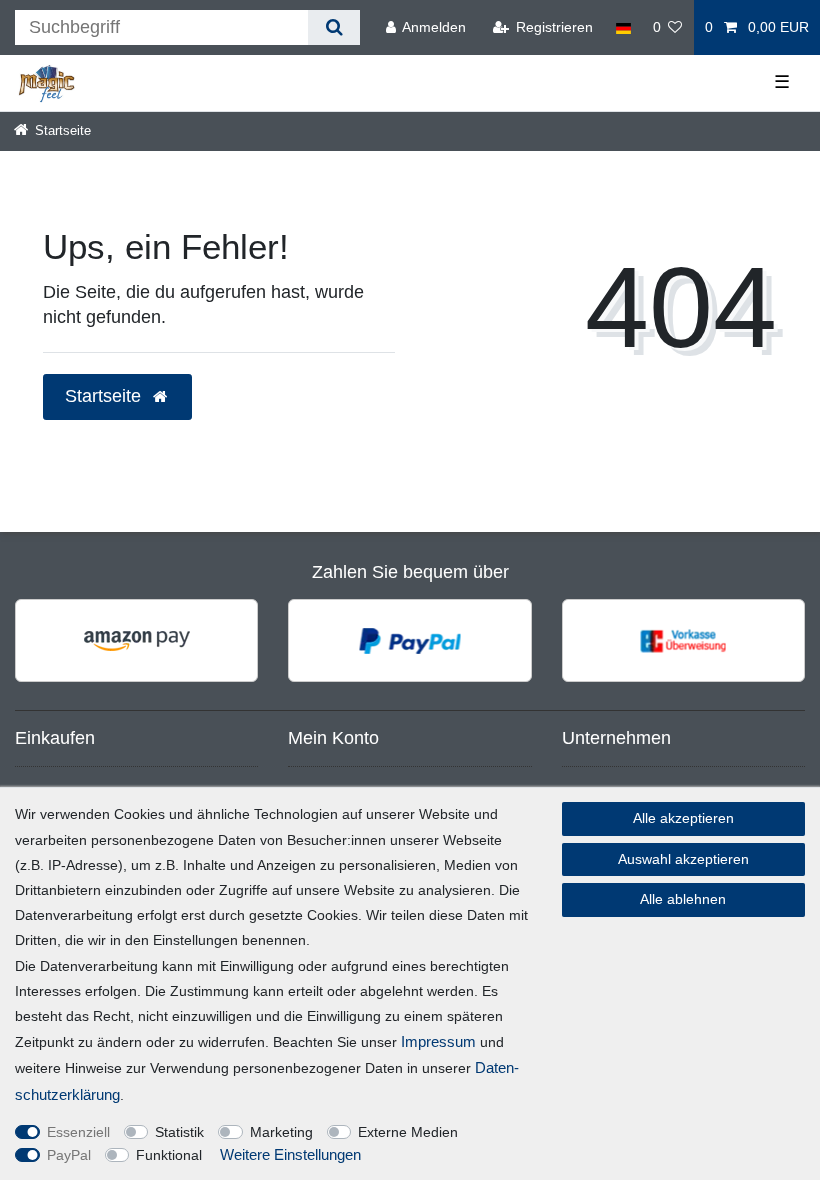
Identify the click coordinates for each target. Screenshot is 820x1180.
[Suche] (333, 27)
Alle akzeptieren (683, 818)
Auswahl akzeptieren (683, 859)
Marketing (281, 1132)
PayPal (69, 1155)
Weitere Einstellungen (290, 1154)
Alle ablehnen (683, 899)
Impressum (438, 1041)
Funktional (169, 1155)
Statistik (179, 1132)
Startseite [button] (105, 396)
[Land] (622, 27)
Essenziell (78, 1132)
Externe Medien (408, 1132)
